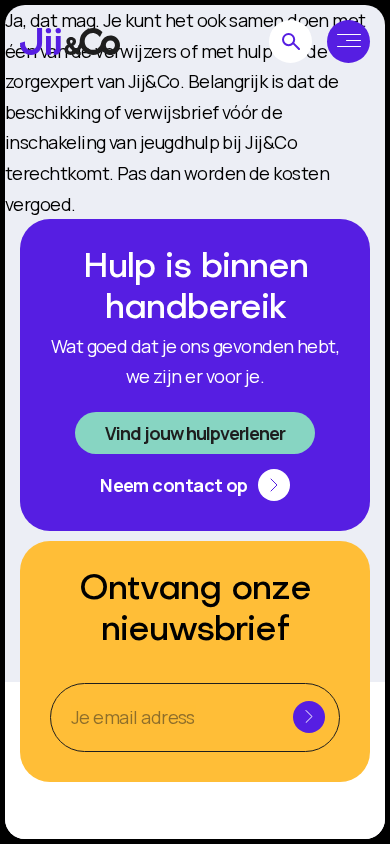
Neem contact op (174, 485)
